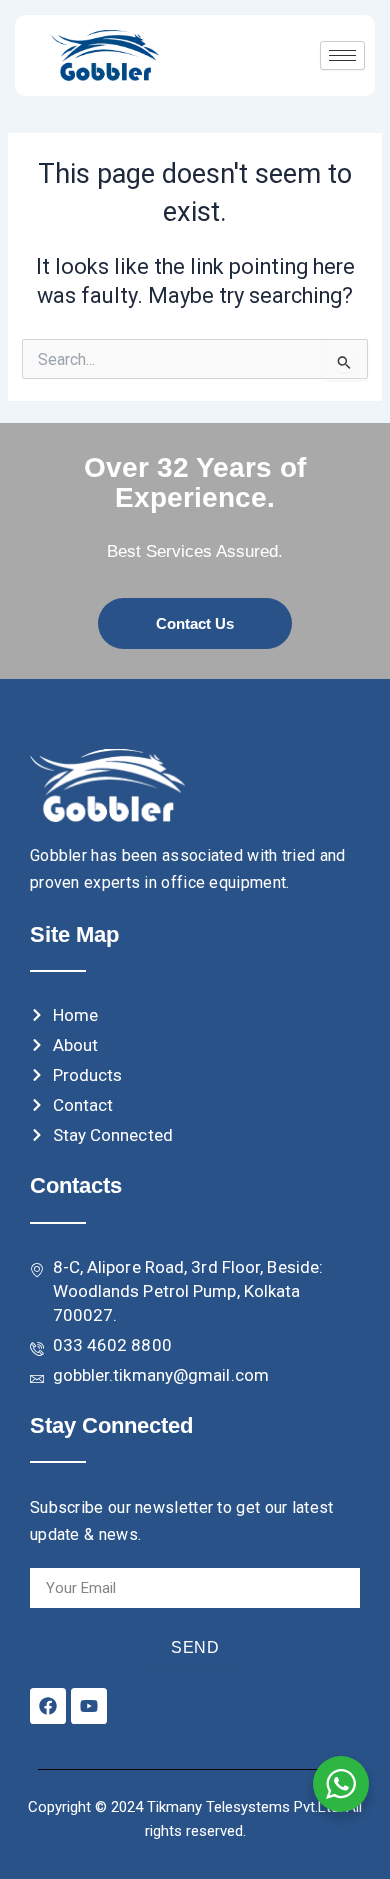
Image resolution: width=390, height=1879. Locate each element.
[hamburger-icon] (342, 55)
